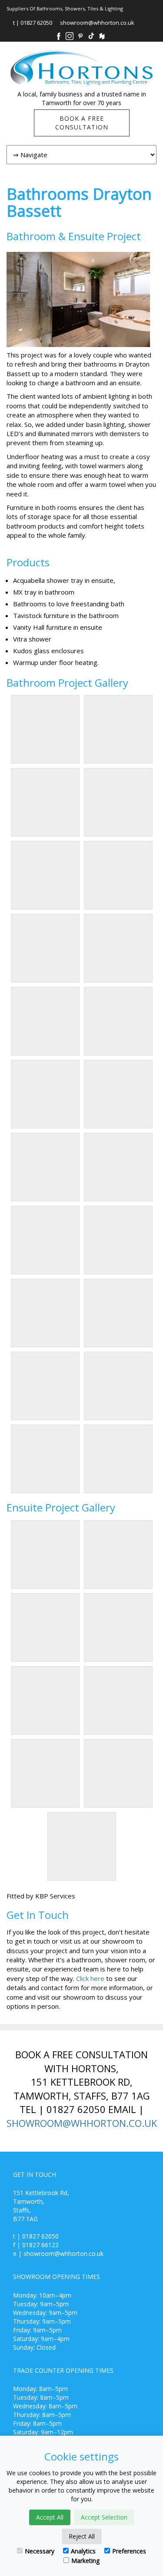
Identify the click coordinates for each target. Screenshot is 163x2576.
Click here (90, 1978)
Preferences (129, 2551)
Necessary (40, 2551)
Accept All (50, 2517)
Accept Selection (104, 2517)
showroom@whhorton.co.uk (97, 23)
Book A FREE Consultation (82, 123)
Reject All (82, 2536)
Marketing (85, 2561)
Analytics (83, 2551)
